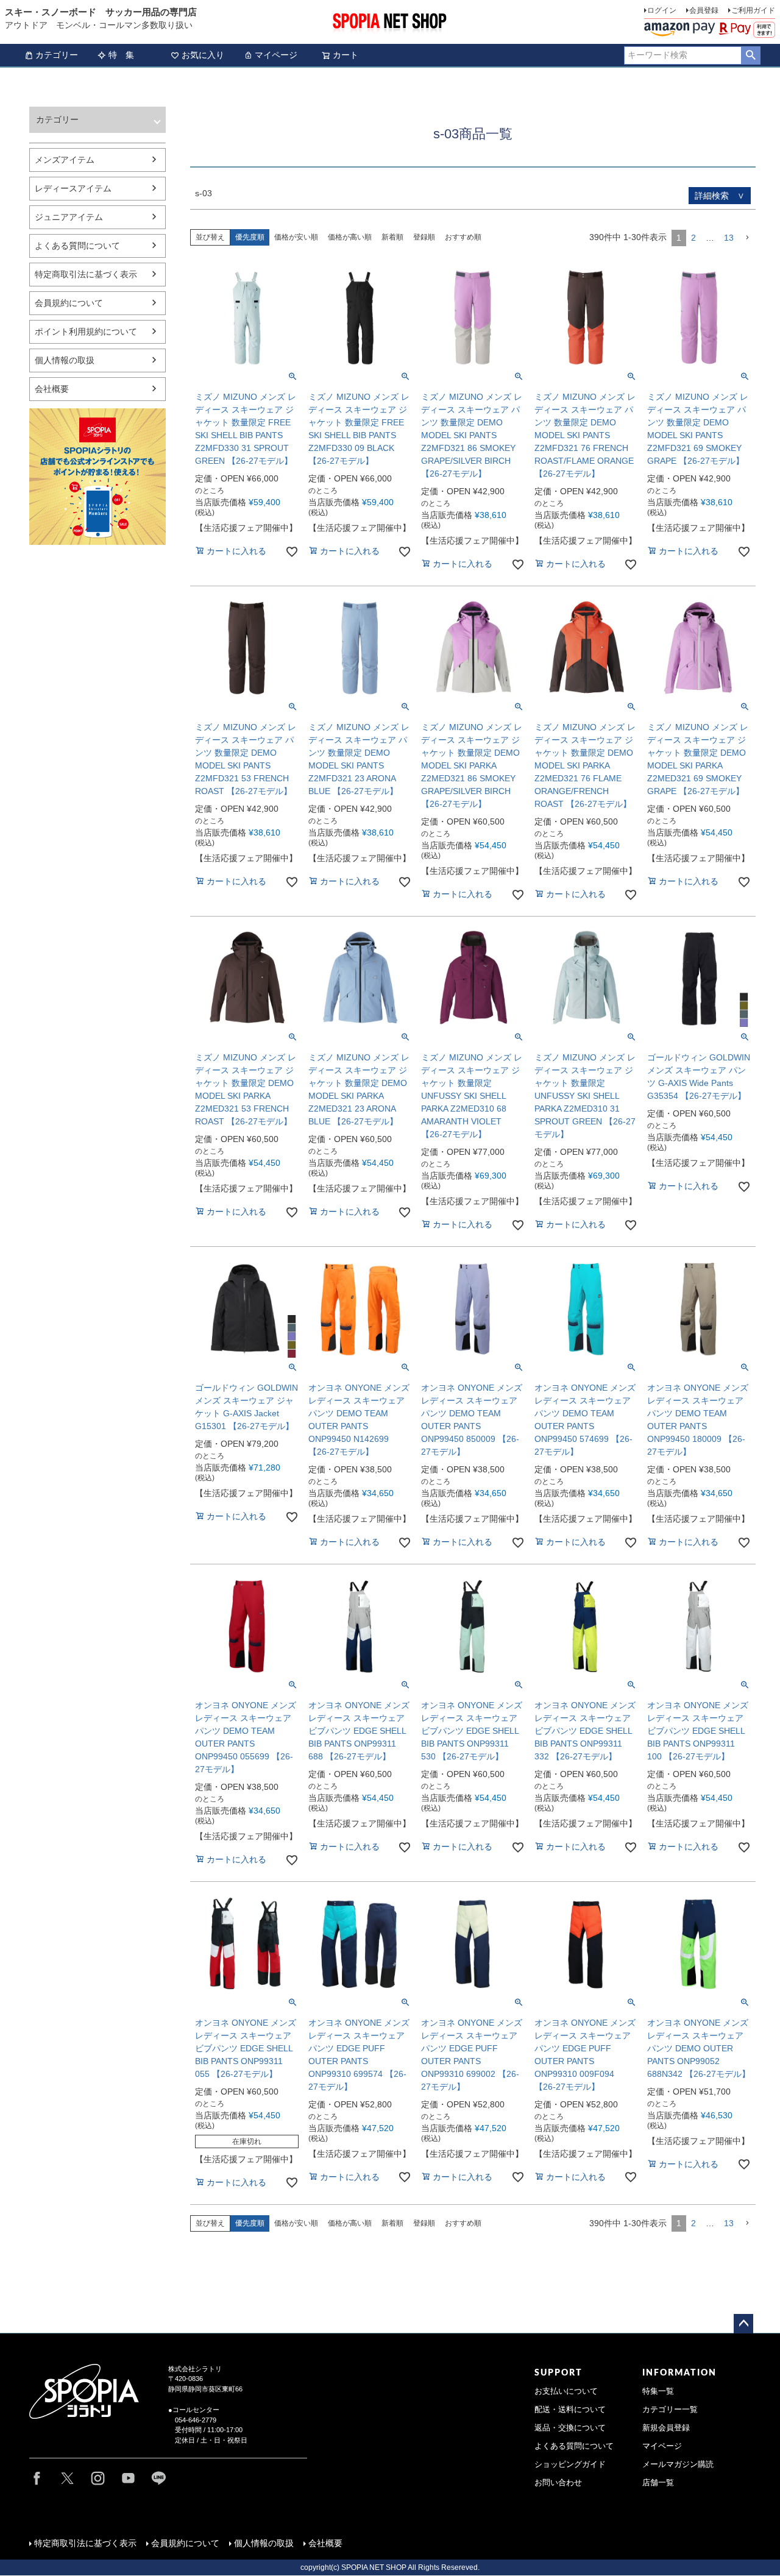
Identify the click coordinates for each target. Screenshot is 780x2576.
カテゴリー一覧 (670, 2410)
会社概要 (52, 389)
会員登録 (704, 10)
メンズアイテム (65, 160)
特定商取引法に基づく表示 (86, 274)
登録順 (424, 237)
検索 (750, 55)
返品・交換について (570, 2428)
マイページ (276, 55)
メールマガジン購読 (678, 2464)
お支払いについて (566, 2391)
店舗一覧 (658, 2483)
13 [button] (729, 238)
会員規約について (69, 303)
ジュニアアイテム (69, 217)
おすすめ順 (463, 237)
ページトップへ (743, 2324)
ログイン (662, 10)
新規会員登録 (666, 2428)
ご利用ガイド (753, 10)
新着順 (392, 237)
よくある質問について (77, 246)
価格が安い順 (296, 237)
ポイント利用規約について (86, 332)
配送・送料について (570, 2410)
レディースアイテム (73, 188)
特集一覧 (658, 2391)
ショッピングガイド (570, 2464)
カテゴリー (57, 55)
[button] (747, 238)
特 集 (121, 55)
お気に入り (203, 55)
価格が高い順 (350, 237)
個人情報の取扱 (65, 360)
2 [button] (693, 238)
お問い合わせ (558, 2483)
